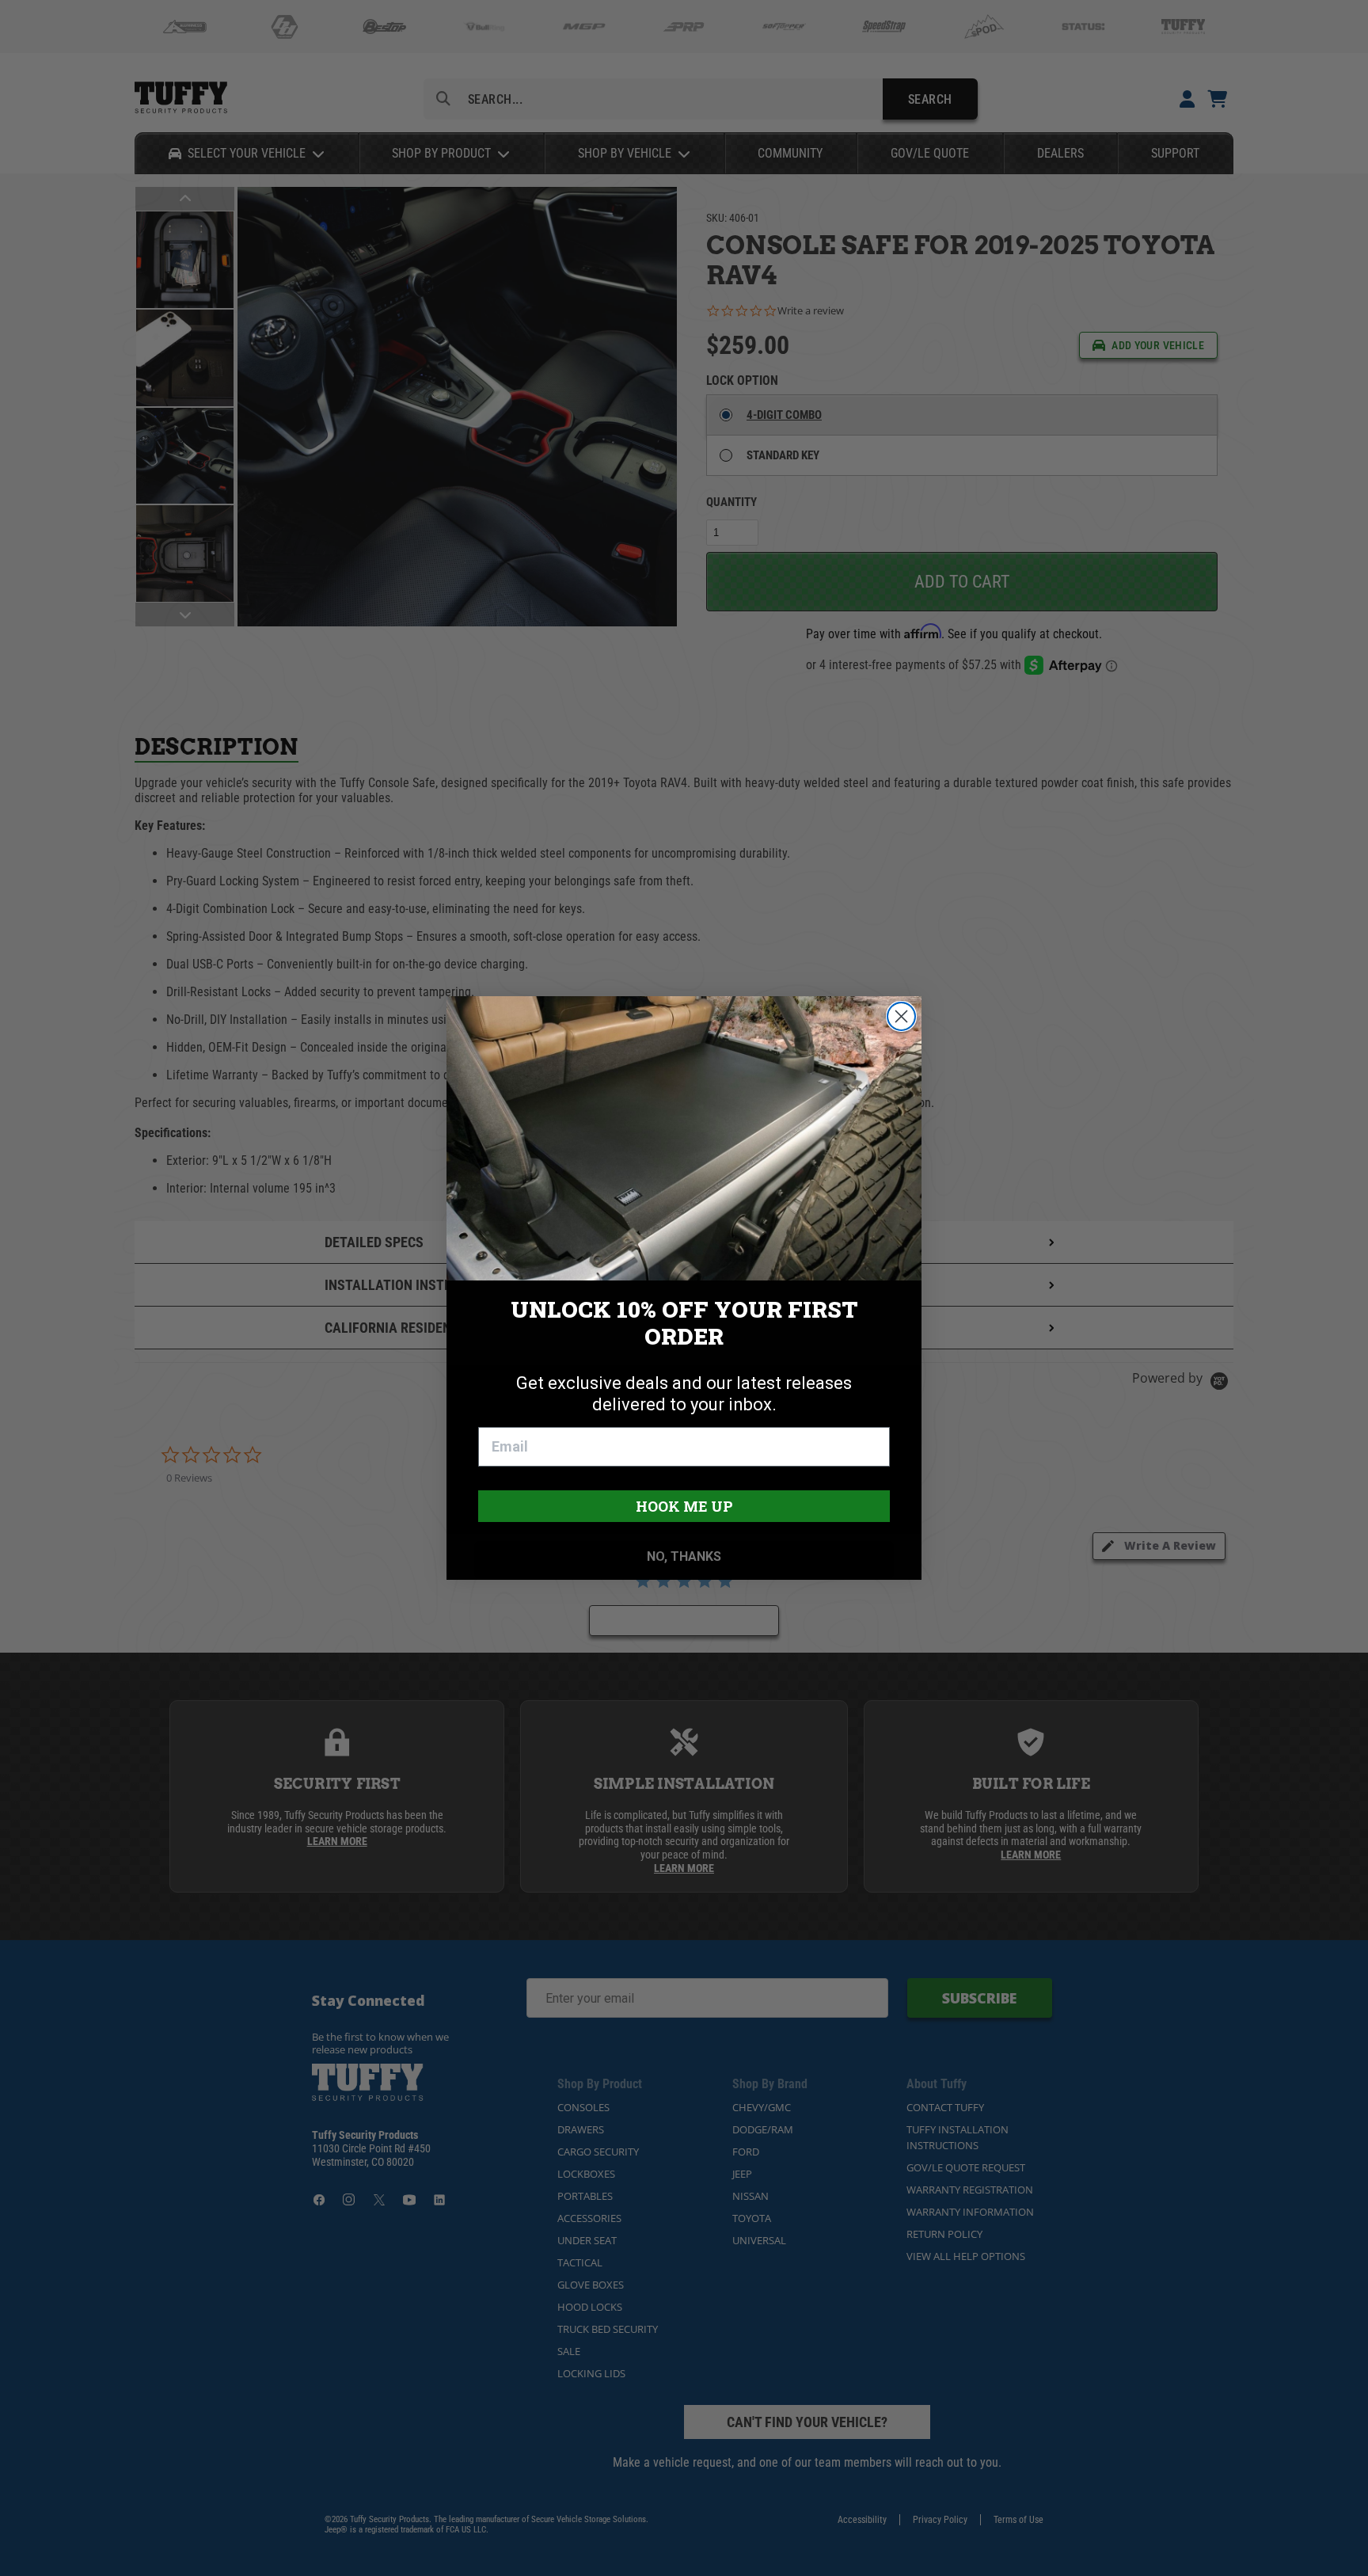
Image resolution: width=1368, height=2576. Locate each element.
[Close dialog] (901, 1016)
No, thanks (684, 1556)
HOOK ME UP (684, 1506)
